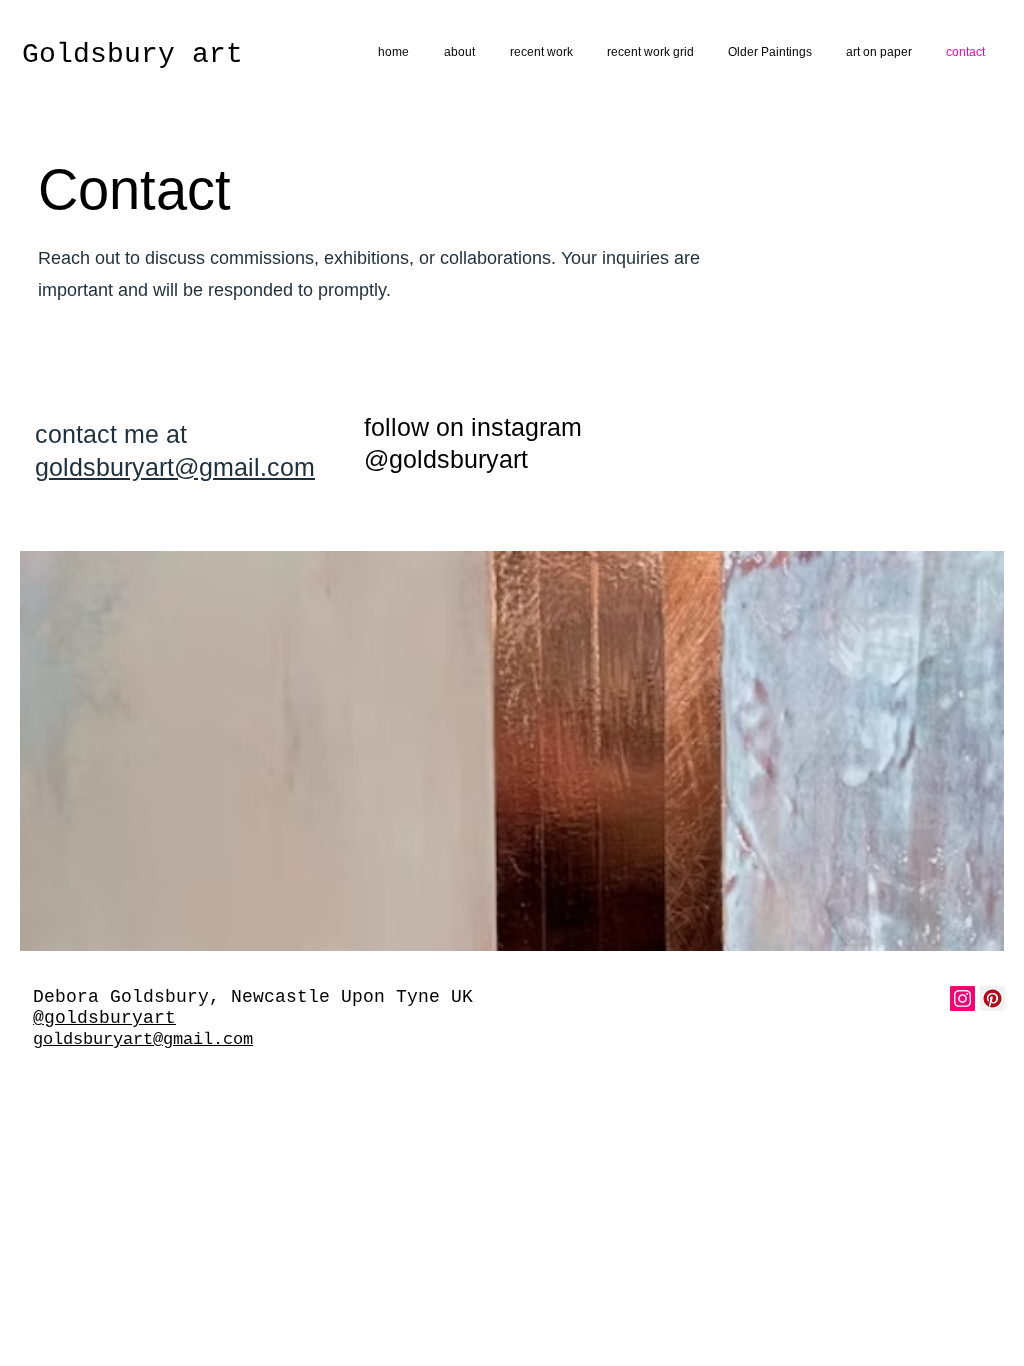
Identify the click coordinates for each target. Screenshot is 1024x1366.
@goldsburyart (104, 1018)
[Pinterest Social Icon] (992, 998)
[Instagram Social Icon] (962, 998)
